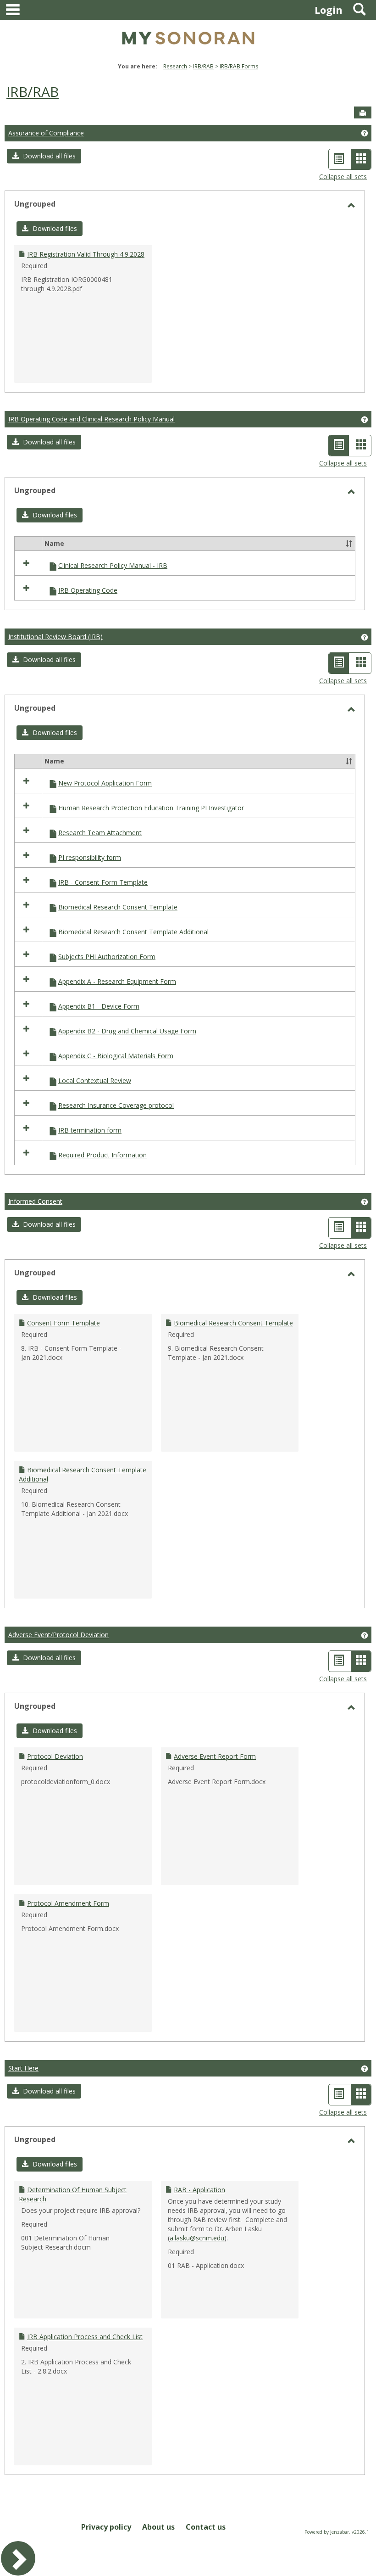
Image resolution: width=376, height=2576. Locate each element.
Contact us (206, 2527)
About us (158, 2527)
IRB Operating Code (88, 590)
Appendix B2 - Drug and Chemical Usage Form (127, 1031)
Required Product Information (102, 1155)
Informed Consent (35, 1201)
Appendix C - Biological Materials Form (116, 1056)
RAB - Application (199, 2190)
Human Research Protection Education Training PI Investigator (151, 808)
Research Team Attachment (100, 833)
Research (175, 66)
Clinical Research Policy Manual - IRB (113, 565)
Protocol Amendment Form (68, 1903)
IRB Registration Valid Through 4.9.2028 (86, 254)
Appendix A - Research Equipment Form (117, 981)
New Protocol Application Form (105, 783)
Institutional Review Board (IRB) (55, 637)
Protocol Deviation (55, 1756)
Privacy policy (106, 2527)
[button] (44, 156)
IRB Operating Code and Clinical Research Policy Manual (91, 419)
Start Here (23, 2068)
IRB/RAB (203, 66)
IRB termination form (90, 1130)
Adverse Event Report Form (215, 1756)
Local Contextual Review (95, 1080)
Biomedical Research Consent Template (118, 907)
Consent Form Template (64, 1323)
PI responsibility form (90, 857)
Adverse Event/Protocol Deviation (58, 1635)
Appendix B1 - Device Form (99, 1006)
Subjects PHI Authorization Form (107, 957)
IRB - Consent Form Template (103, 882)
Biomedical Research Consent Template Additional (133, 932)
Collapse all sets (343, 177)
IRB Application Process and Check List (85, 2337)
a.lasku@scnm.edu (197, 2238)
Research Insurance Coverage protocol (116, 1105)
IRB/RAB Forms (239, 66)
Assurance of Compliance (46, 133)
